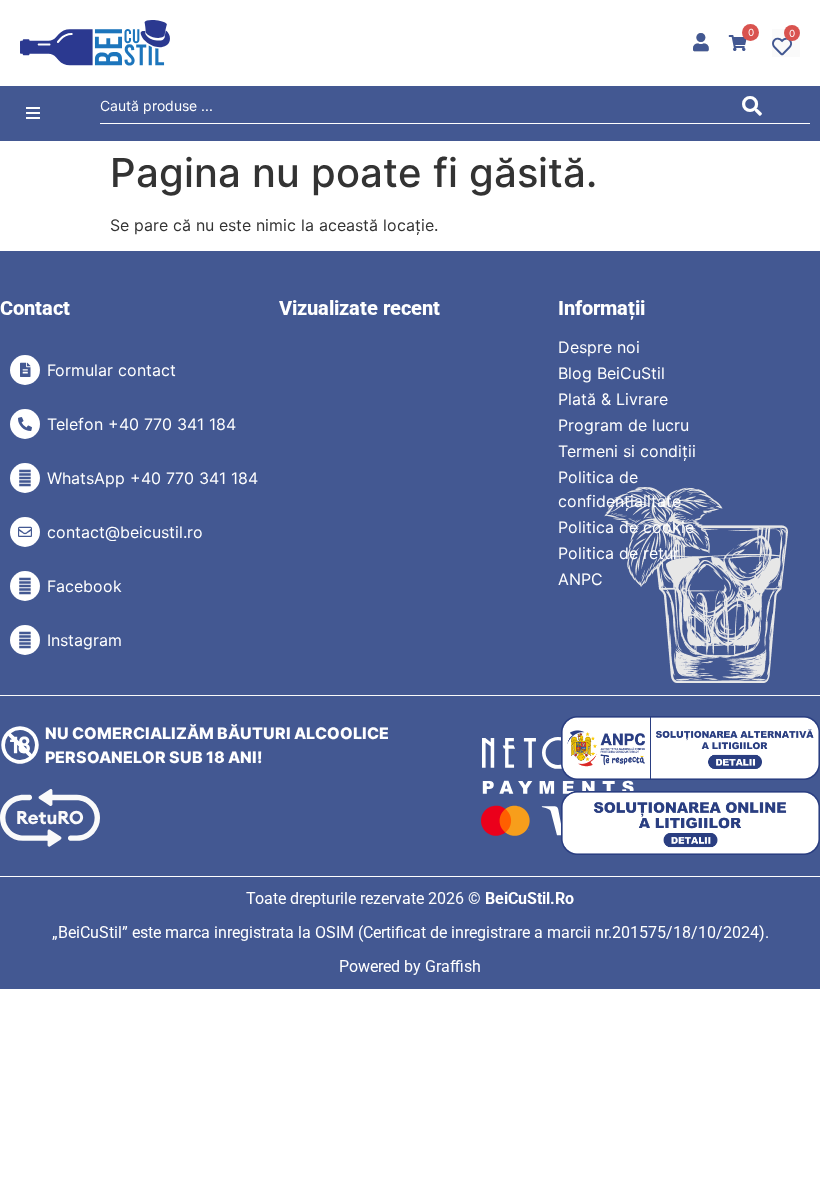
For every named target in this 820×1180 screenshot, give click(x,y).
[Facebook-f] (25, 586)
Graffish (453, 966)
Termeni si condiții (627, 451)
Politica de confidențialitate (619, 489)
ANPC (580, 579)
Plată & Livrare (613, 399)
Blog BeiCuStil (611, 373)
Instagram (84, 640)
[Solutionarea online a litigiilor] (690, 823)
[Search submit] (757, 109)
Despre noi (599, 347)
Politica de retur (618, 553)
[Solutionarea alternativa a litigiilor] (690, 748)
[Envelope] (25, 532)
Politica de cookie (626, 527)
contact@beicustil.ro (125, 532)
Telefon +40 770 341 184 (141, 424)
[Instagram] (25, 640)
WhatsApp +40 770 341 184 (152, 478)
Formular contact (111, 370)
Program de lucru (623, 425)
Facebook (84, 586)
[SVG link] (95, 43)
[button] (32, 113)
